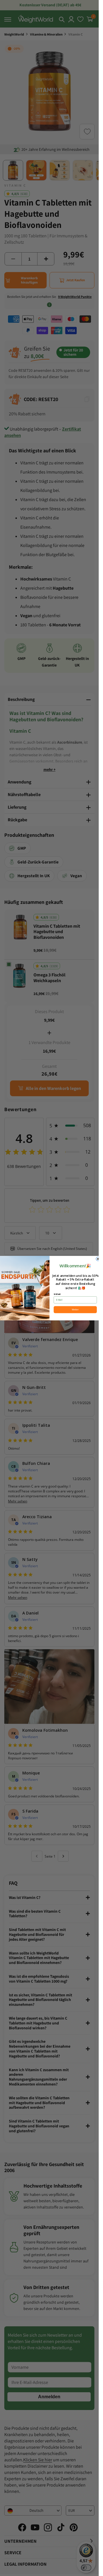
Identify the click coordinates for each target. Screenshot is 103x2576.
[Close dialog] (98, 1259)
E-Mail (57, 1294)
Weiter (75, 1310)
